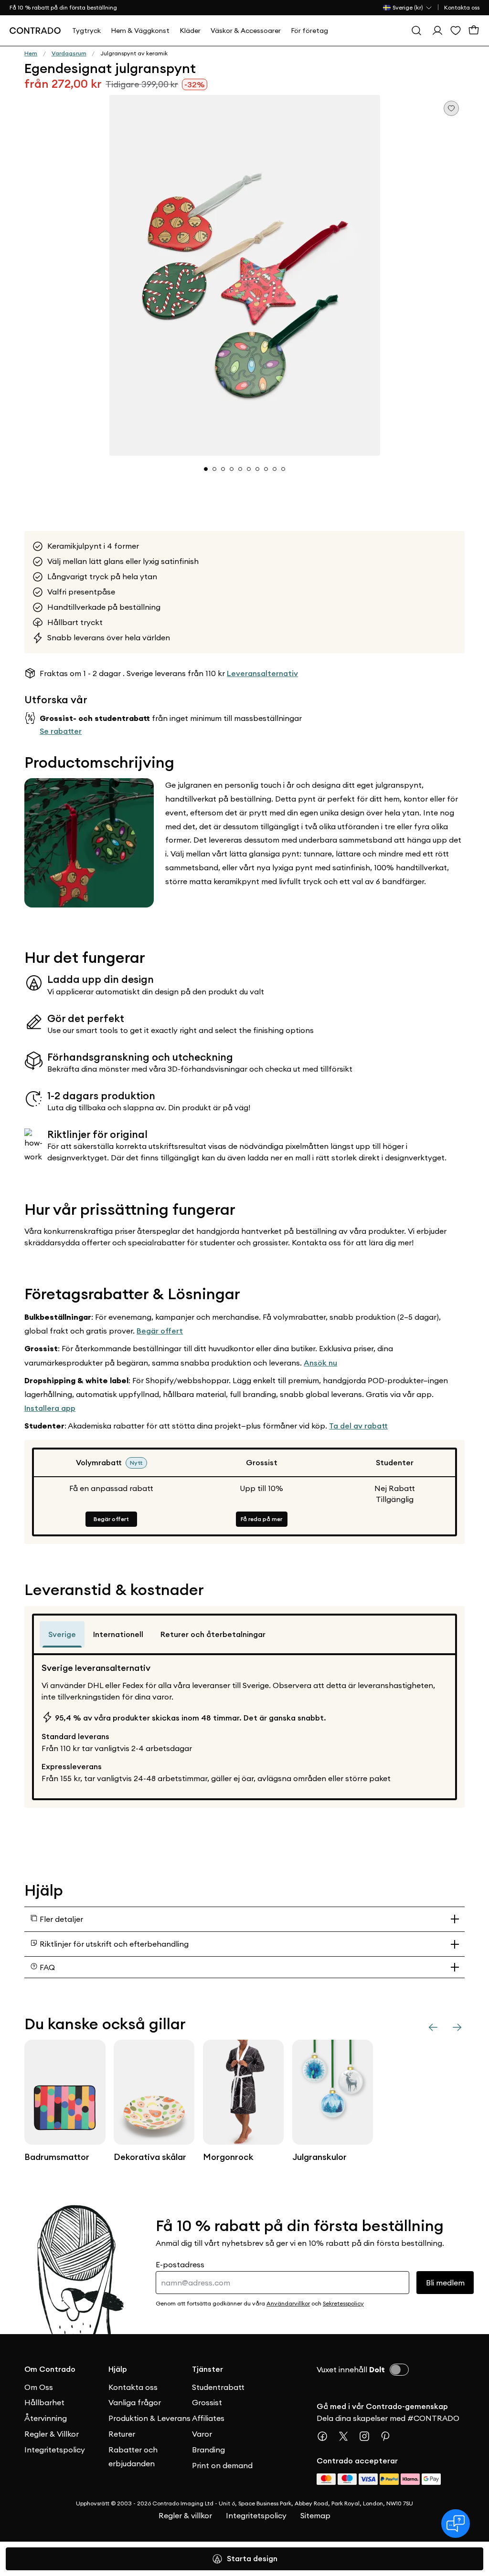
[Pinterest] (389, 2436)
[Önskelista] (456, 31)
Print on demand (222, 2465)
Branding (208, 2450)
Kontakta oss (462, 7)
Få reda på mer (261, 1519)
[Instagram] (368, 2436)
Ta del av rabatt (358, 1426)
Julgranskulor (319, 2157)
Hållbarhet (44, 2402)
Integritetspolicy (55, 2450)
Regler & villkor (185, 2515)
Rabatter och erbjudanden (133, 2456)
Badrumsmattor (57, 2157)
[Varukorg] (474, 31)
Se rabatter (61, 731)
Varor (202, 2434)
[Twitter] (347, 2436)
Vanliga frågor (135, 2402)
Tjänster (207, 2369)
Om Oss (39, 2387)
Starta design (252, 2559)
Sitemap (315, 2515)
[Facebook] (326, 2436)
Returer (122, 2434)
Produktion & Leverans (149, 2418)
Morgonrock (228, 2157)
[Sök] (416, 31)
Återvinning (46, 2418)
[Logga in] (437, 31)
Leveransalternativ (262, 673)
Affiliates (208, 2418)
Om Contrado (50, 2369)
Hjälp (118, 2369)
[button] (244, 275)
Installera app (50, 1408)
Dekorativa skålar (150, 2157)
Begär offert (160, 1331)
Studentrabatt (218, 2387)
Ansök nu (320, 1363)
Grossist (207, 2402)
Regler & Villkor (52, 2434)
